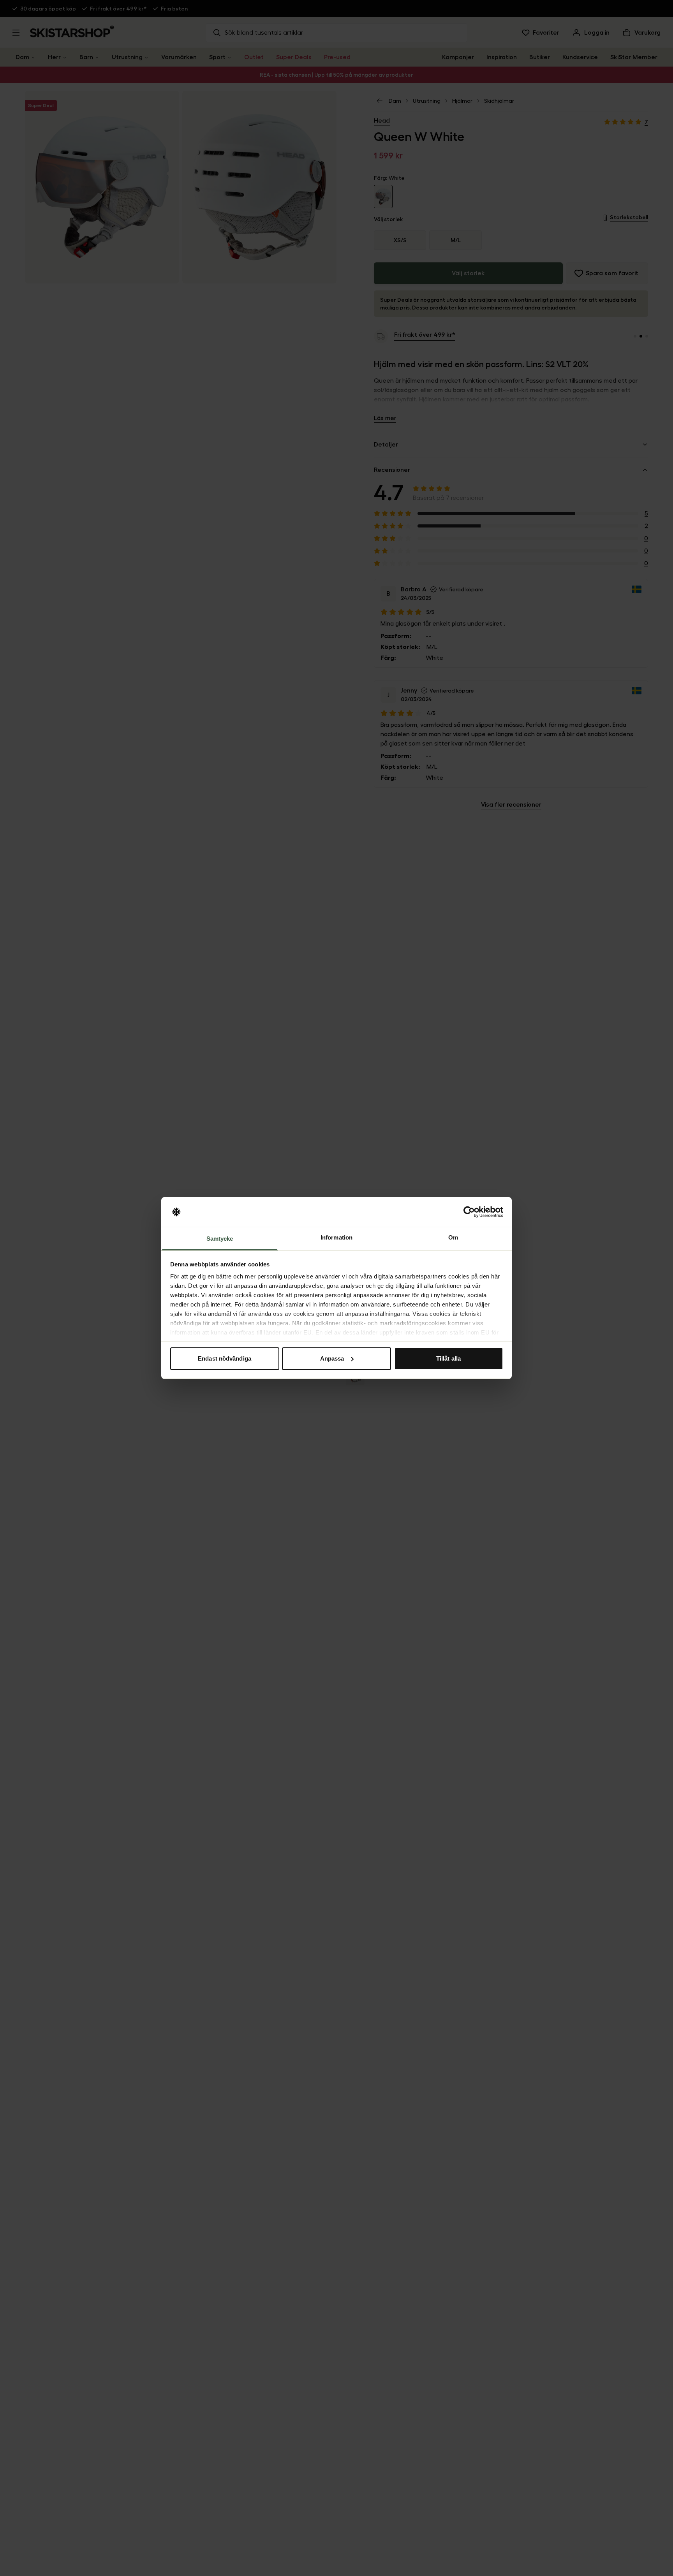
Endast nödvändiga (225, 1358)
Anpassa (332, 1358)
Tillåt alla (448, 1358)
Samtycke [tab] (220, 1239)
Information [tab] (336, 1237)
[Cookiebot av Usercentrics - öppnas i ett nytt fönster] (469, 1212)
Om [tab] (453, 1237)
